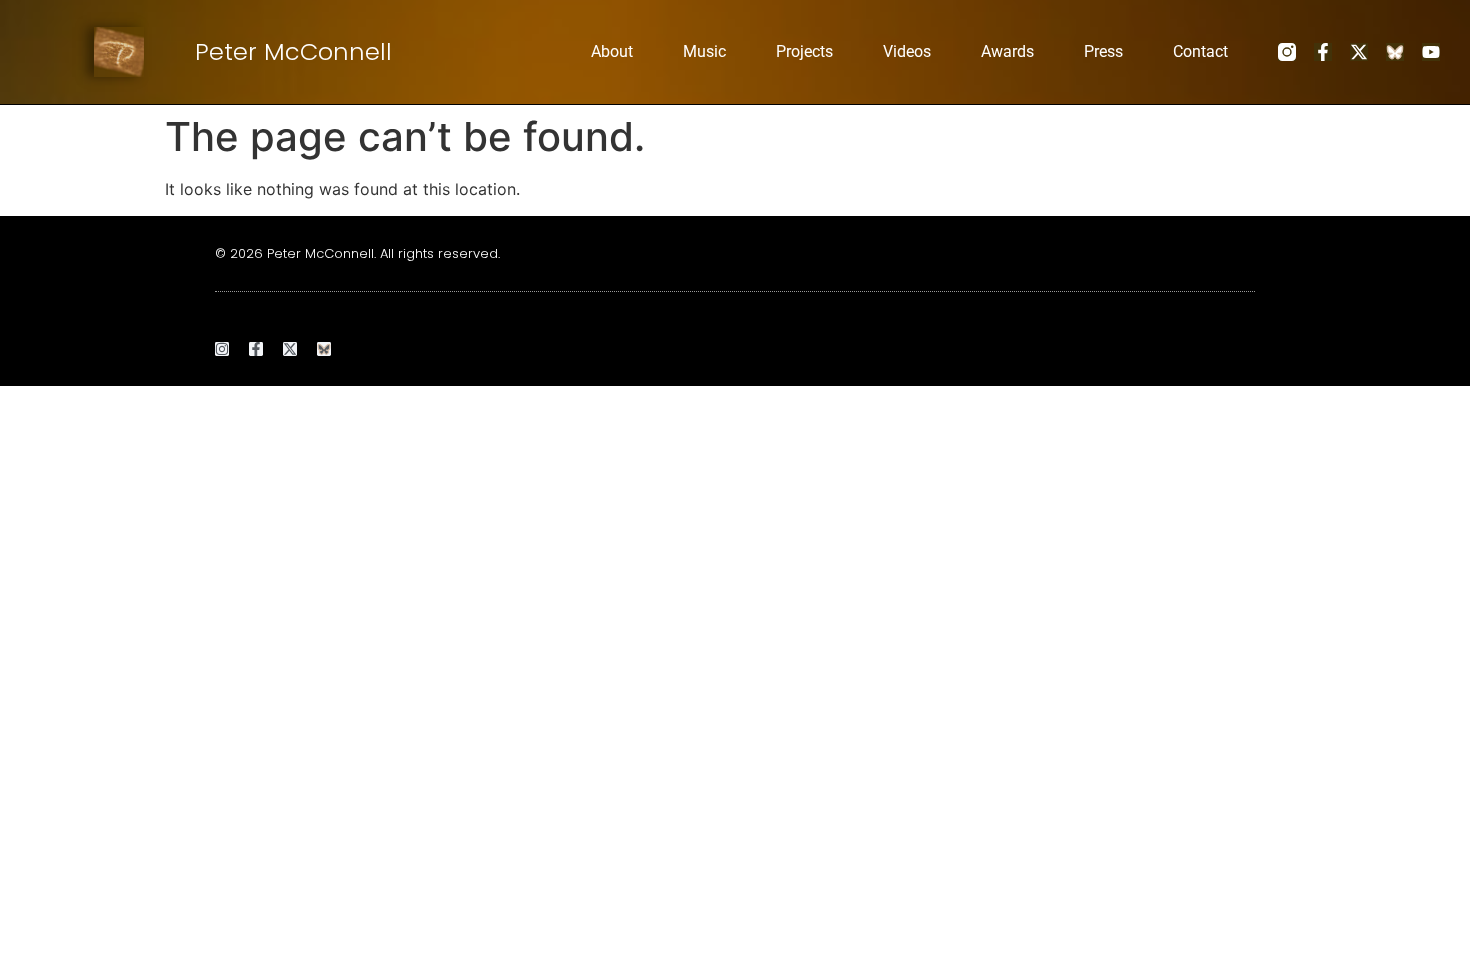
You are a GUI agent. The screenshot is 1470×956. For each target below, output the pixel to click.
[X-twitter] (1359, 52)
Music (704, 51)
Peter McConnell (293, 51)
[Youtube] (1431, 52)
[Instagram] (222, 349)
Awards (1007, 51)
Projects (804, 51)
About (612, 51)
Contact (1200, 51)
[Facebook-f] (1323, 52)
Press (1103, 51)
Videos (907, 51)
